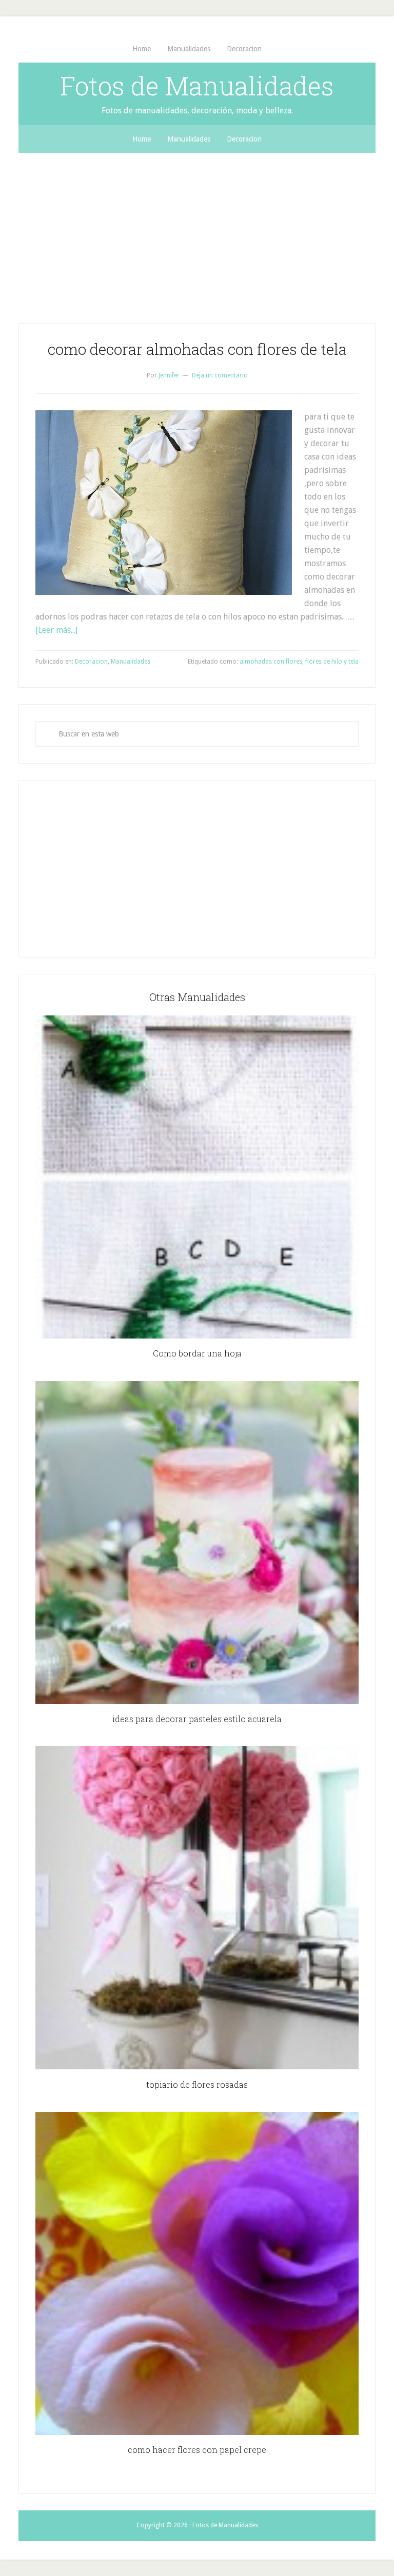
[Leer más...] (56, 630)
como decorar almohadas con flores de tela (197, 349)
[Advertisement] (197, 230)
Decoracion (91, 662)
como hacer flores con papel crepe (197, 2450)
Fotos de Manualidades (197, 86)
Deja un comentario (220, 375)
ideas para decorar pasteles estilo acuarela (197, 1719)
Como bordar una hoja (197, 1353)
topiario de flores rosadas (197, 2084)
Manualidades (131, 662)
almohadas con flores (271, 662)
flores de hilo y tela (332, 662)
